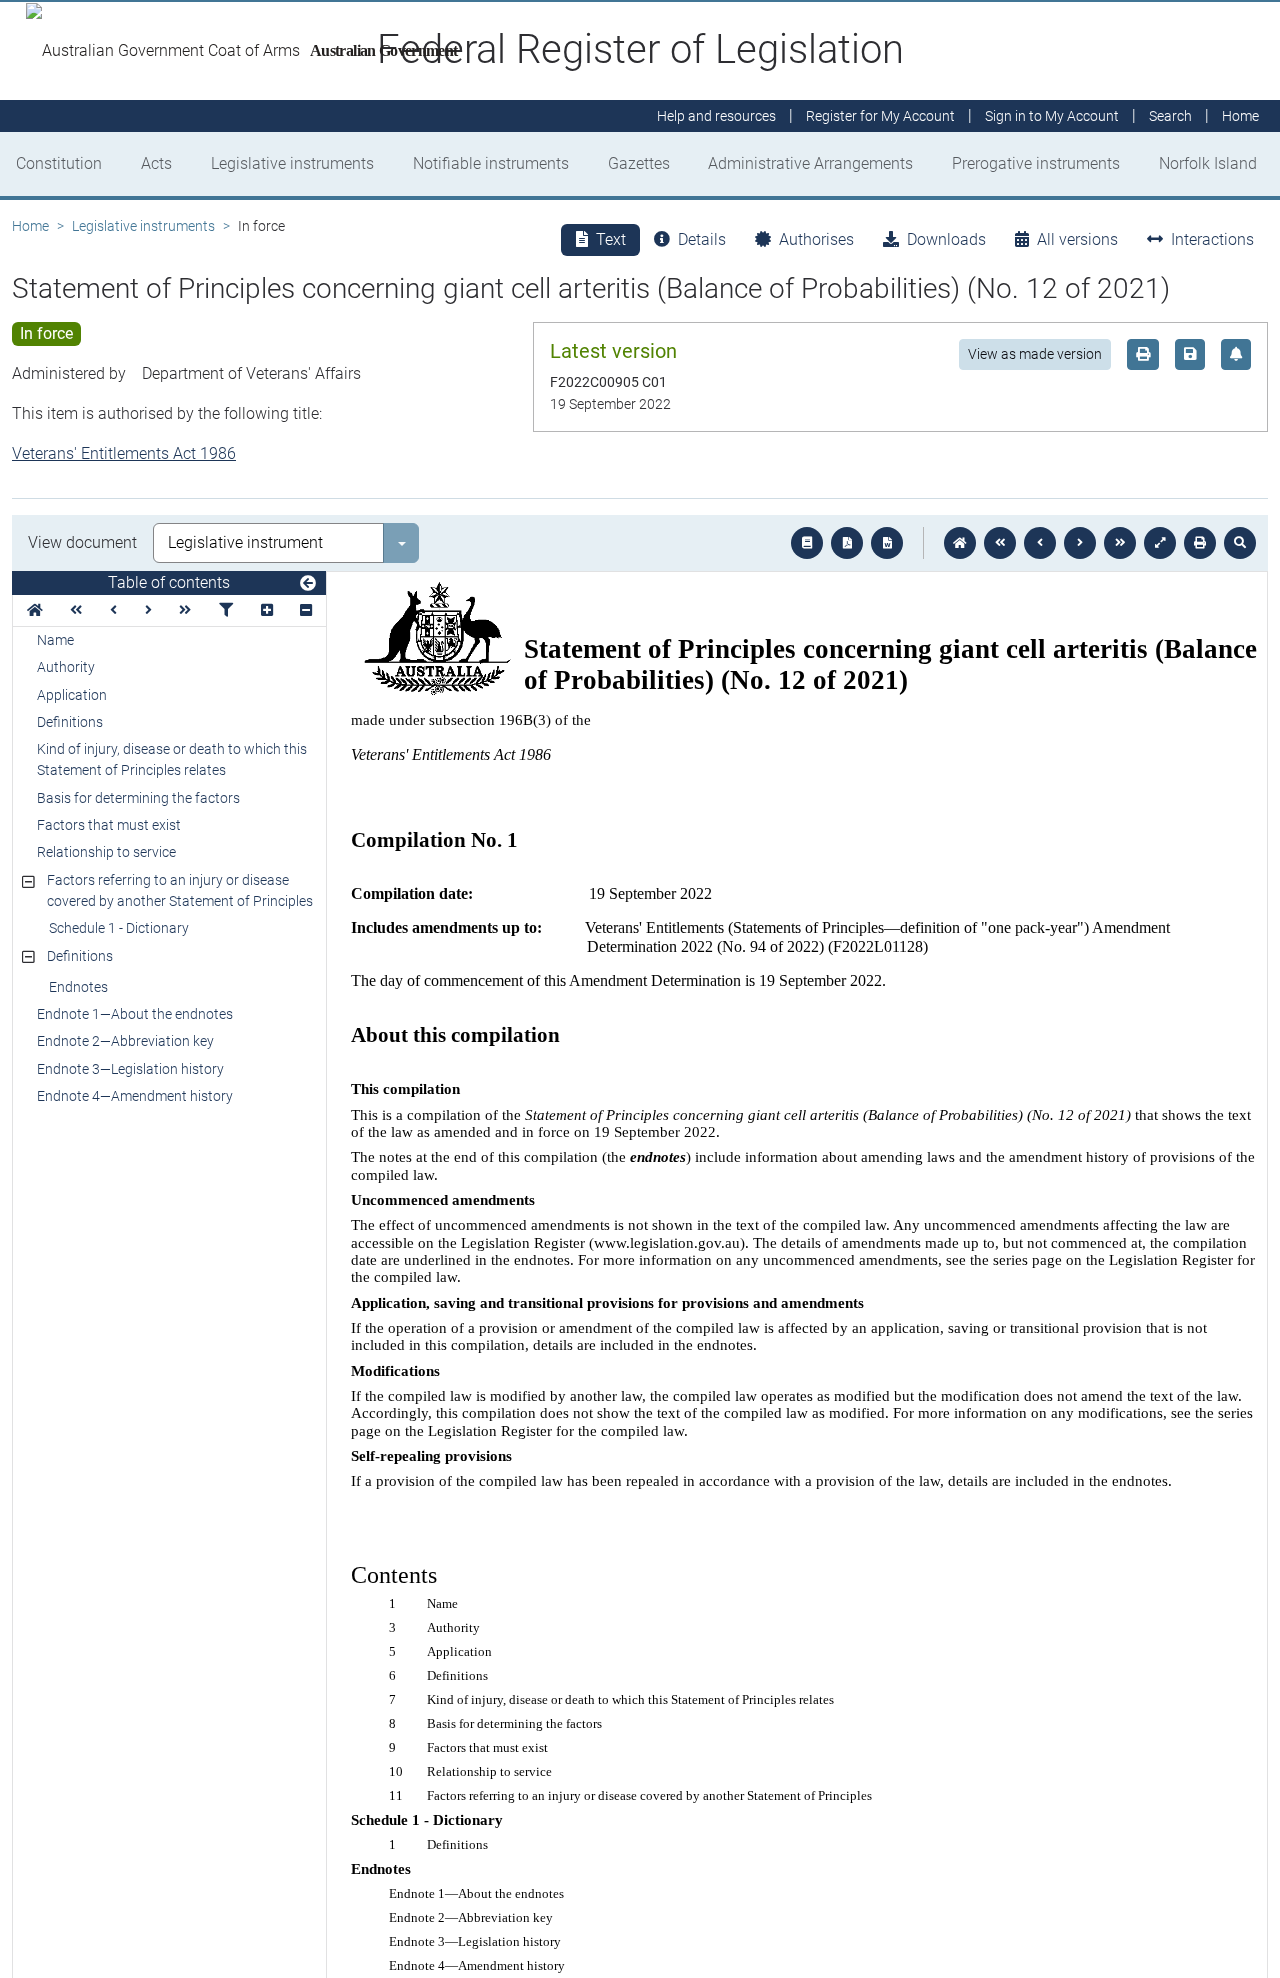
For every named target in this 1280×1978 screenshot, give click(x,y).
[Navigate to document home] (960, 543)
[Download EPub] (807, 543)
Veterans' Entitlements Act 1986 (124, 453)
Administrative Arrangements (810, 163)
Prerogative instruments (1036, 163)
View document (82, 542)
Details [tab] (702, 239)
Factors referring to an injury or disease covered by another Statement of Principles (180, 890)
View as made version (1035, 354)
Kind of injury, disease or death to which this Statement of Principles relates (172, 759)
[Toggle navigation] (308, 584)
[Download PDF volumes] (847, 543)
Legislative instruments (292, 163)
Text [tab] (611, 239)
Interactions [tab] (1212, 239)
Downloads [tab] (946, 239)
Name (55, 640)
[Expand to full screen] (1160, 543)
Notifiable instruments (491, 163)
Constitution (59, 163)
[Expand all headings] (267, 610)
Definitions (70, 722)
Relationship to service (106, 852)
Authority (66, 667)
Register (880, 116)
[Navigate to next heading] (148, 610)
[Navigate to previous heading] (113, 610)
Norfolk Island (1208, 163)
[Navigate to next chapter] (1120, 543)
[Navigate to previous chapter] (1000, 543)
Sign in (1052, 116)
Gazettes (639, 163)
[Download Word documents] (887, 543)
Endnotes (78, 987)
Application (72, 695)
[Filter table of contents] (226, 610)
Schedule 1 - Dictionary (119, 928)
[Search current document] (1240, 543)
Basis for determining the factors (138, 798)
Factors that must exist (109, 825)
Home (30, 226)
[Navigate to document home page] (35, 610)
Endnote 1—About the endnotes (135, 1014)
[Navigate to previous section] (1040, 543)
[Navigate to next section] (1080, 543)
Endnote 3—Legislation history (130, 1069)
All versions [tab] (1077, 239)
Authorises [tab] (816, 239)
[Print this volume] (1200, 543)
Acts (156, 163)
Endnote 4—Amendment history (135, 1096)
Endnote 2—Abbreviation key (125, 1041)
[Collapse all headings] (306, 610)
